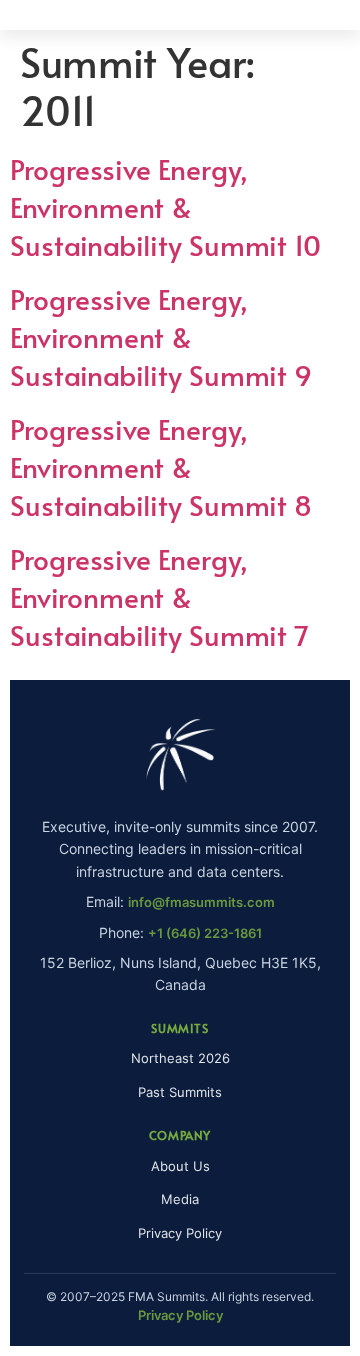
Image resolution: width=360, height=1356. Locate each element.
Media (180, 1199)
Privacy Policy (180, 1233)
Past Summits (180, 1092)
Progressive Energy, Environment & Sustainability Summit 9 (161, 336)
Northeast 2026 (180, 1058)
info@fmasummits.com (201, 902)
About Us (180, 1166)
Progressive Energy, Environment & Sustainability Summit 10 (165, 206)
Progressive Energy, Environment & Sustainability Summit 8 (161, 466)
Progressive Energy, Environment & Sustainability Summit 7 (159, 596)
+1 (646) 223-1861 (205, 933)
